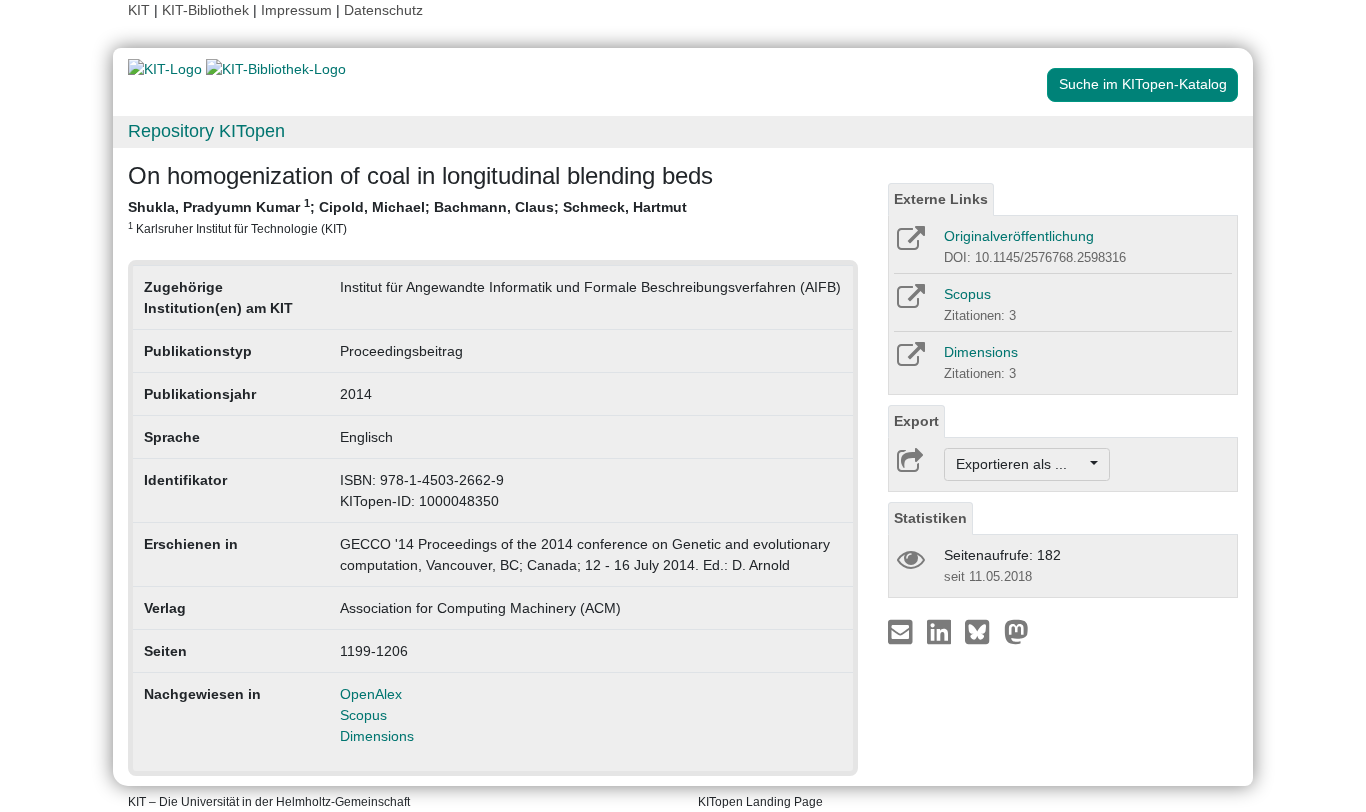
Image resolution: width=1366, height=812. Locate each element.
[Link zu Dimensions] (909, 361)
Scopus (363, 715)
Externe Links (941, 199)
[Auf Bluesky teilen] (982, 631)
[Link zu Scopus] (909, 303)
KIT (139, 10)
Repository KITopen (206, 131)
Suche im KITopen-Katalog (1143, 84)
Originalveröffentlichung (1019, 236)
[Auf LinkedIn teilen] (941, 631)
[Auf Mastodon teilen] (1016, 631)
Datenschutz (383, 10)
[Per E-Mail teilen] (902, 631)
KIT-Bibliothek (207, 10)
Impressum (296, 10)
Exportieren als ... (1021, 464)
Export (916, 421)
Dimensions (377, 736)
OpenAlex (371, 694)
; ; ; (407, 216)
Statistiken (930, 518)
